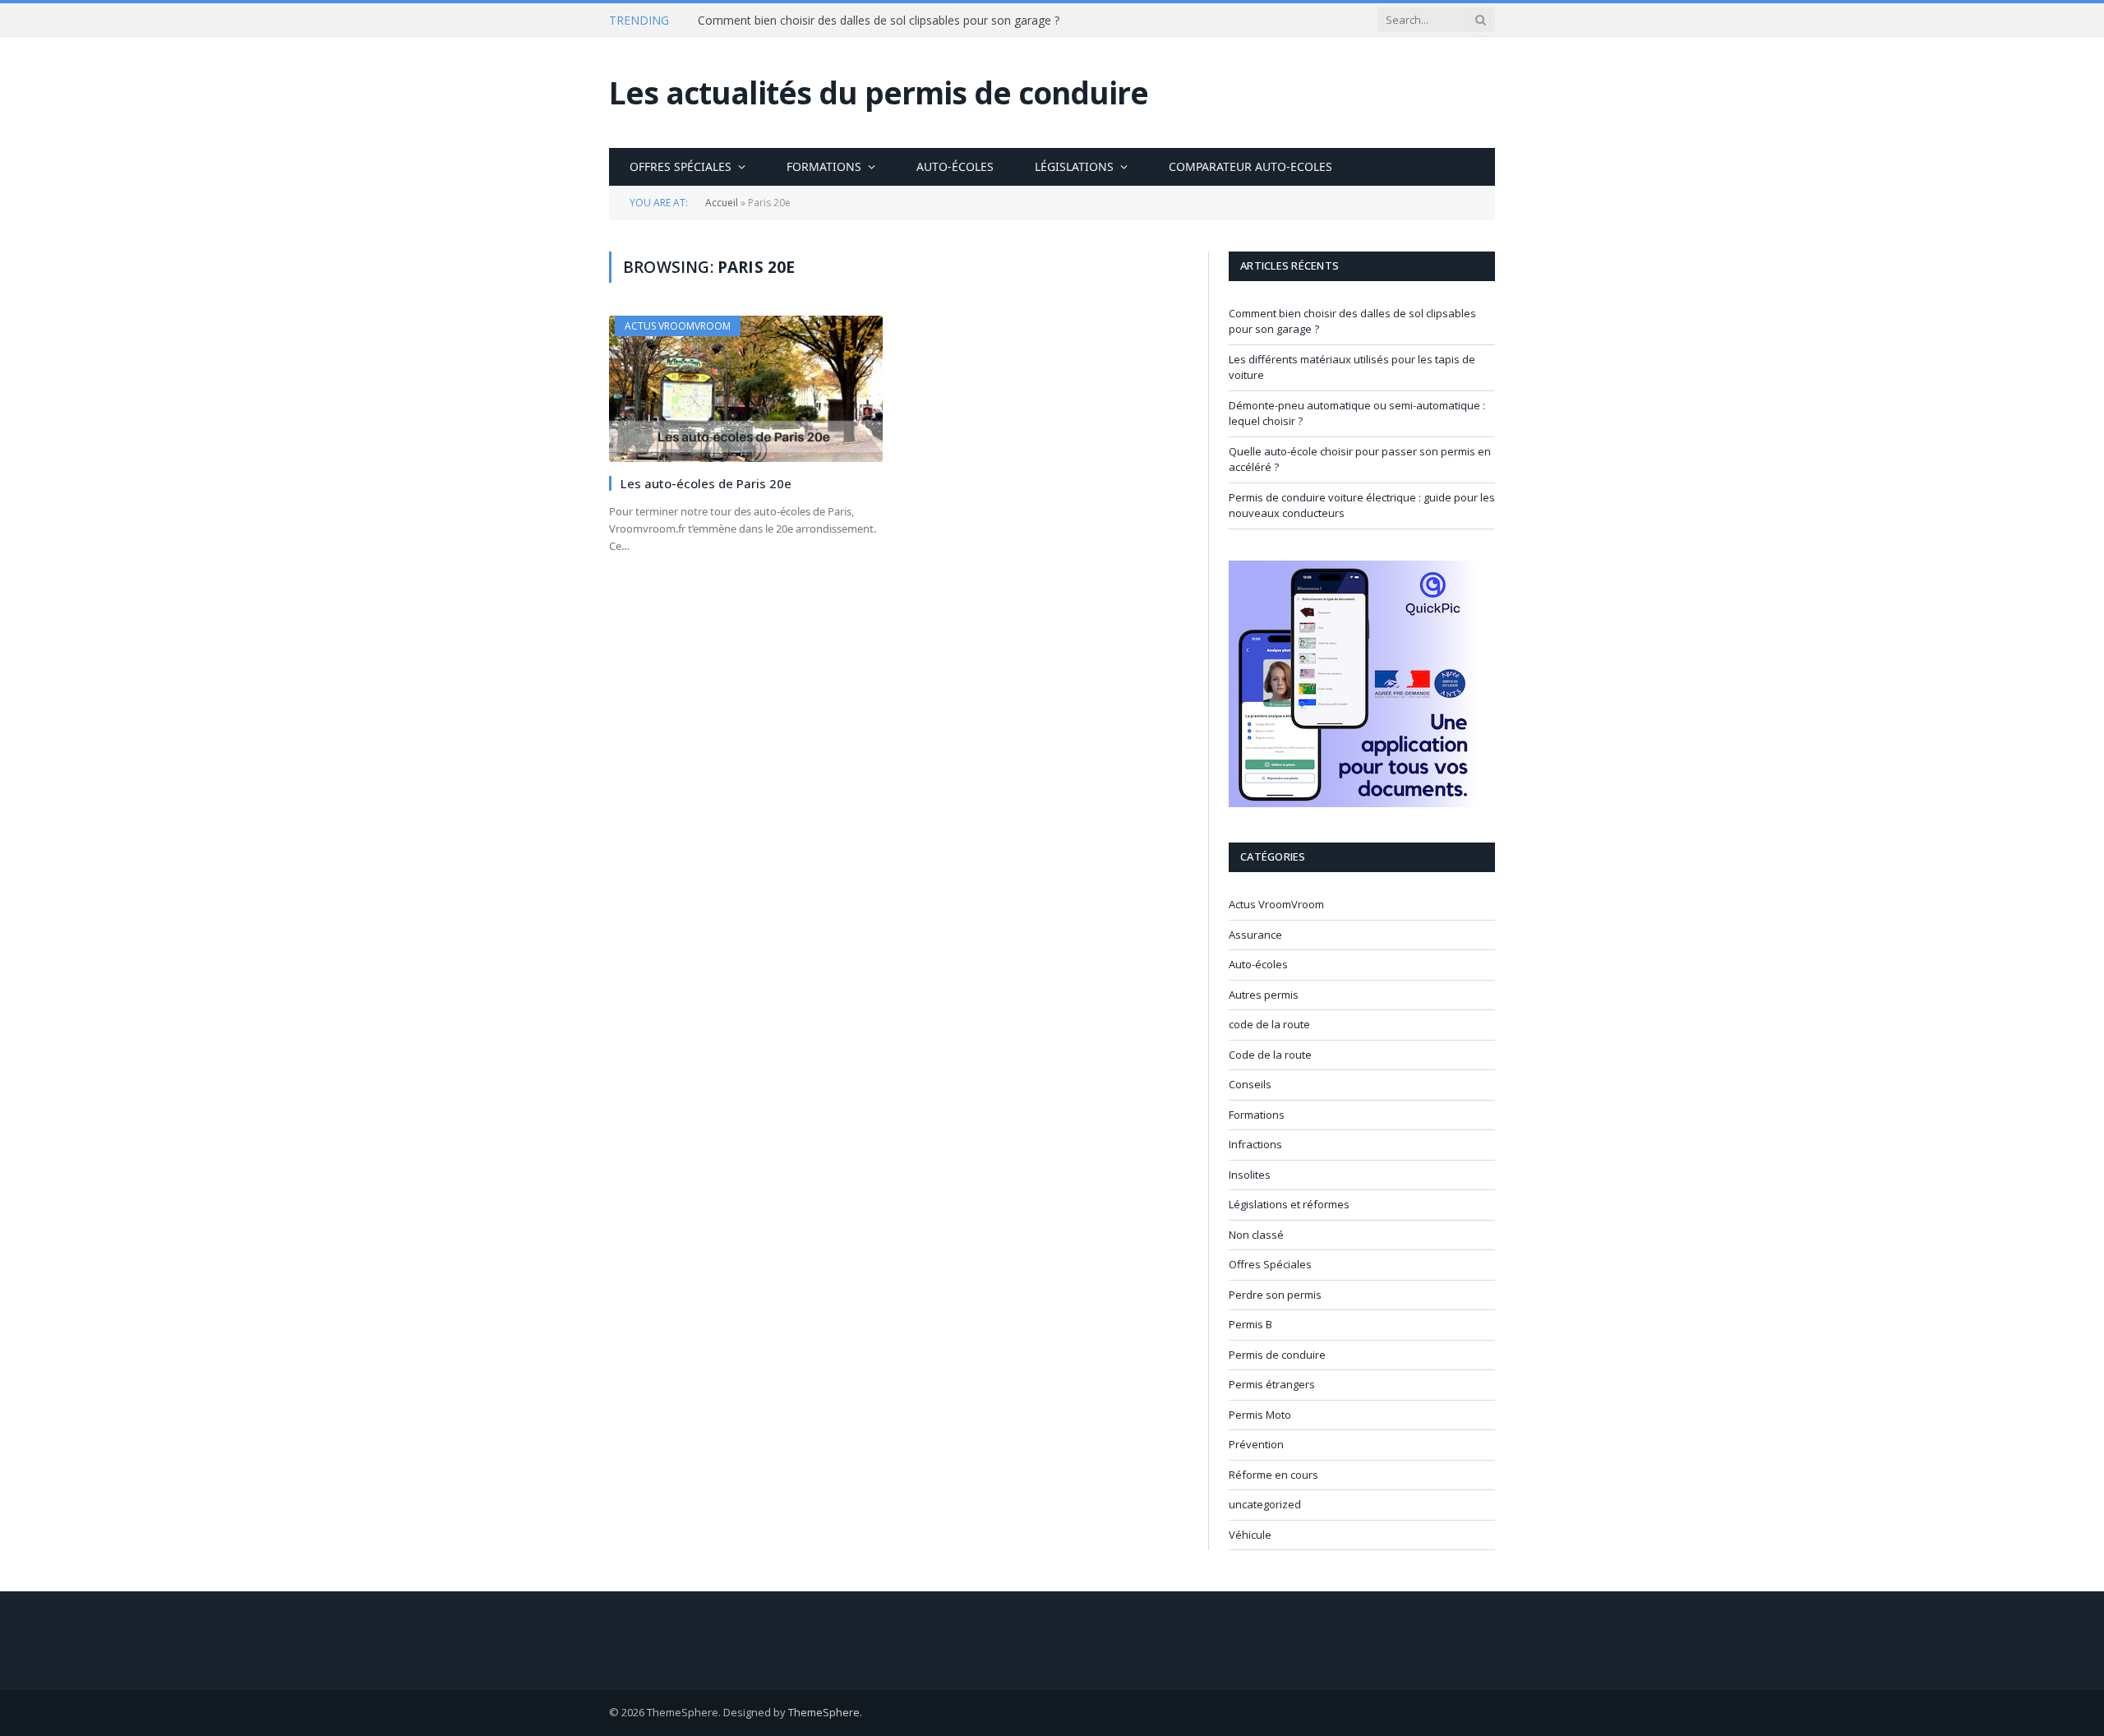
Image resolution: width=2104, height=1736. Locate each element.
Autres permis (1264, 995)
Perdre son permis (1275, 1295)
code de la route (1269, 1024)
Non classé (1256, 1235)
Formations (824, 166)
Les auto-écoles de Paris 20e (706, 483)
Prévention (1256, 1444)
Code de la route (1270, 1055)
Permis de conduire (1277, 1355)
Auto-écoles (955, 166)
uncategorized (1265, 1504)
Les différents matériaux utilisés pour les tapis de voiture (848, 21)
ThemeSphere (824, 1712)
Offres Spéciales (681, 166)
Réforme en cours (1273, 1475)
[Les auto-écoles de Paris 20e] (746, 388)
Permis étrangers (1272, 1384)
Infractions (1255, 1144)
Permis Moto (1260, 1415)
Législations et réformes (1289, 1204)
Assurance (1255, 935)
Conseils (1250, 1084)
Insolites (1250, 1175)
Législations (1074, 166)
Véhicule (1250, 1535)
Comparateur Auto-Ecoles (1250, 166)
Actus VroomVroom (678, 326)
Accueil (722, 203)
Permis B (1250, 1324)
